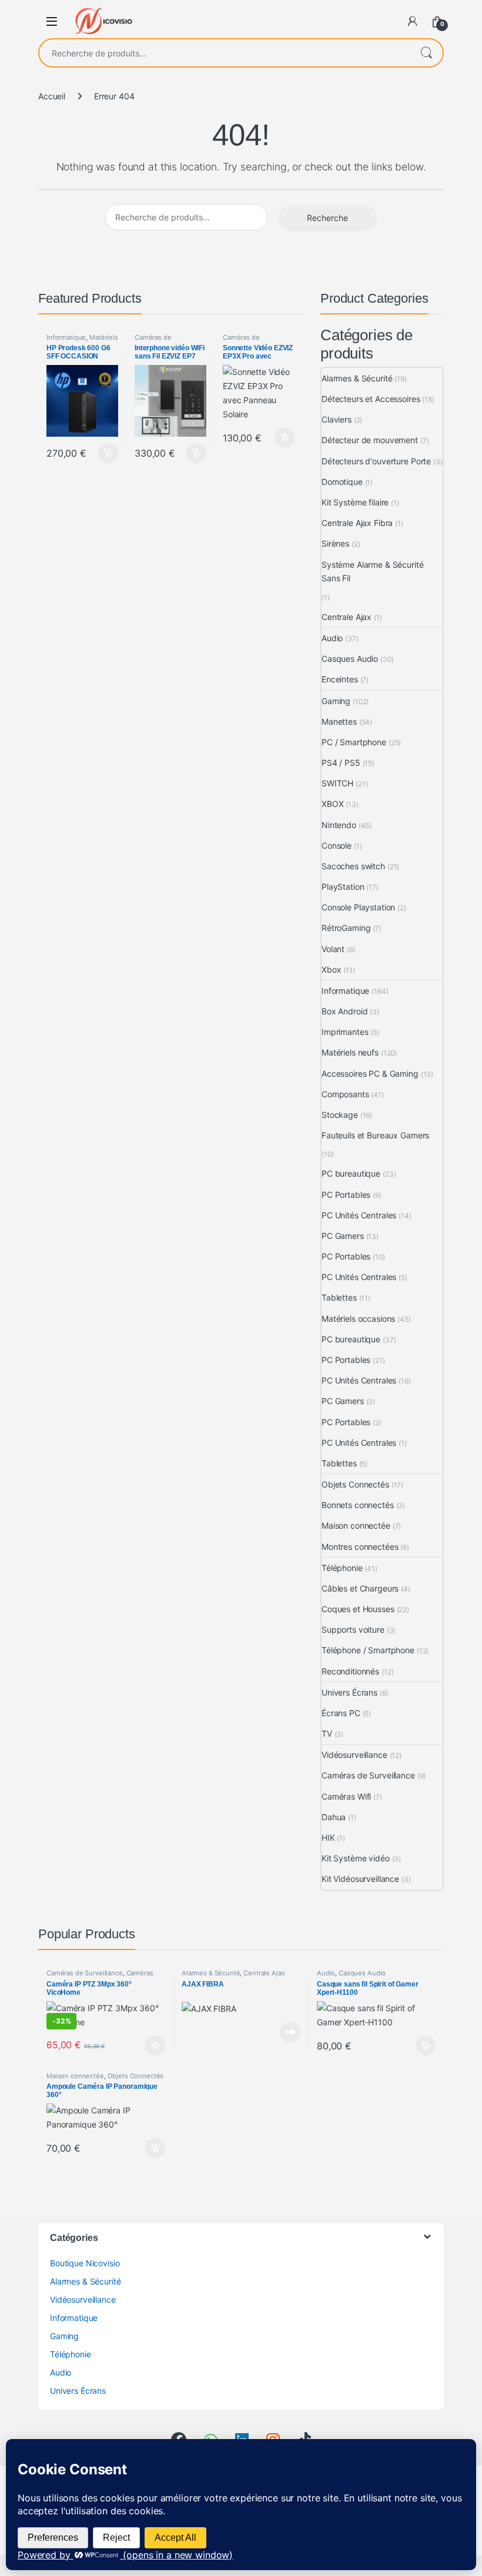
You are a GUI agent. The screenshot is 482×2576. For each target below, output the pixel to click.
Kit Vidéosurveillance (360, 1879)
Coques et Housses (358, 1609)
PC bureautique (351, 1173)
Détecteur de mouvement (370, 440)
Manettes (339, 721)
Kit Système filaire (355, 502)
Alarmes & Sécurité (357, 378)
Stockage (340, 1115)
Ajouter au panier (105, 453)
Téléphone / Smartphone (368, 1650)
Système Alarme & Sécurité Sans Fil (373, 572)
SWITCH (337, 783)
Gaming (336, 701)
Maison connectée (356, 1525)
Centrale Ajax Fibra (357, 523)
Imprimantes (345, 1032)
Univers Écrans (349, 1692)
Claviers (337, 419)
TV (327, 1733)
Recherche (426, 53)
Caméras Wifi (346, 1796)
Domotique (342, 482)
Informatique (66, 337)
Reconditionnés (350, 1671)
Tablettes (339, 1297)
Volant (333, 949)
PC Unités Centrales (359, 1215)
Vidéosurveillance (354, 1755)
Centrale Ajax (347, 617)
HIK (328, 1838)
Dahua (334, 1817)
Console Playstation (358, 907)
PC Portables (346, 1195)
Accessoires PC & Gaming (370, 1073)
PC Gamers (343, 1236)
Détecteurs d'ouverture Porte (376, 461)
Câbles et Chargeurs (360, 1588)
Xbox (331, 969)
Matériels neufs (350, 1052)
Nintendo (339, 825)
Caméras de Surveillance (153, 341)
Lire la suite (290, 2032)
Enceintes (340, 679)
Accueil (52, 96)
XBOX (332, 804)
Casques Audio (350, 659)
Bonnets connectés (358, 1505)
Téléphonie (342, 1568)
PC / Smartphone (354, 742)
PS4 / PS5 (341, 763)
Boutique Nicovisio (85, 2263)
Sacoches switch (353, 866)
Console (337, 845)
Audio (332, 638)
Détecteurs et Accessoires (371, 399)
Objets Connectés (355, 1484)
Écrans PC (341, 1713)
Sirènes (335, 543)
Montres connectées (360, 1547)
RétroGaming (346, 928)
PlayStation (343, 887)
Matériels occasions (358, 1319)
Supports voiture (353, 1629)
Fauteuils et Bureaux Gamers (375, 1135)
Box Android (344, 1011)
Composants (345, 1094)
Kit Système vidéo (356, 1858)
